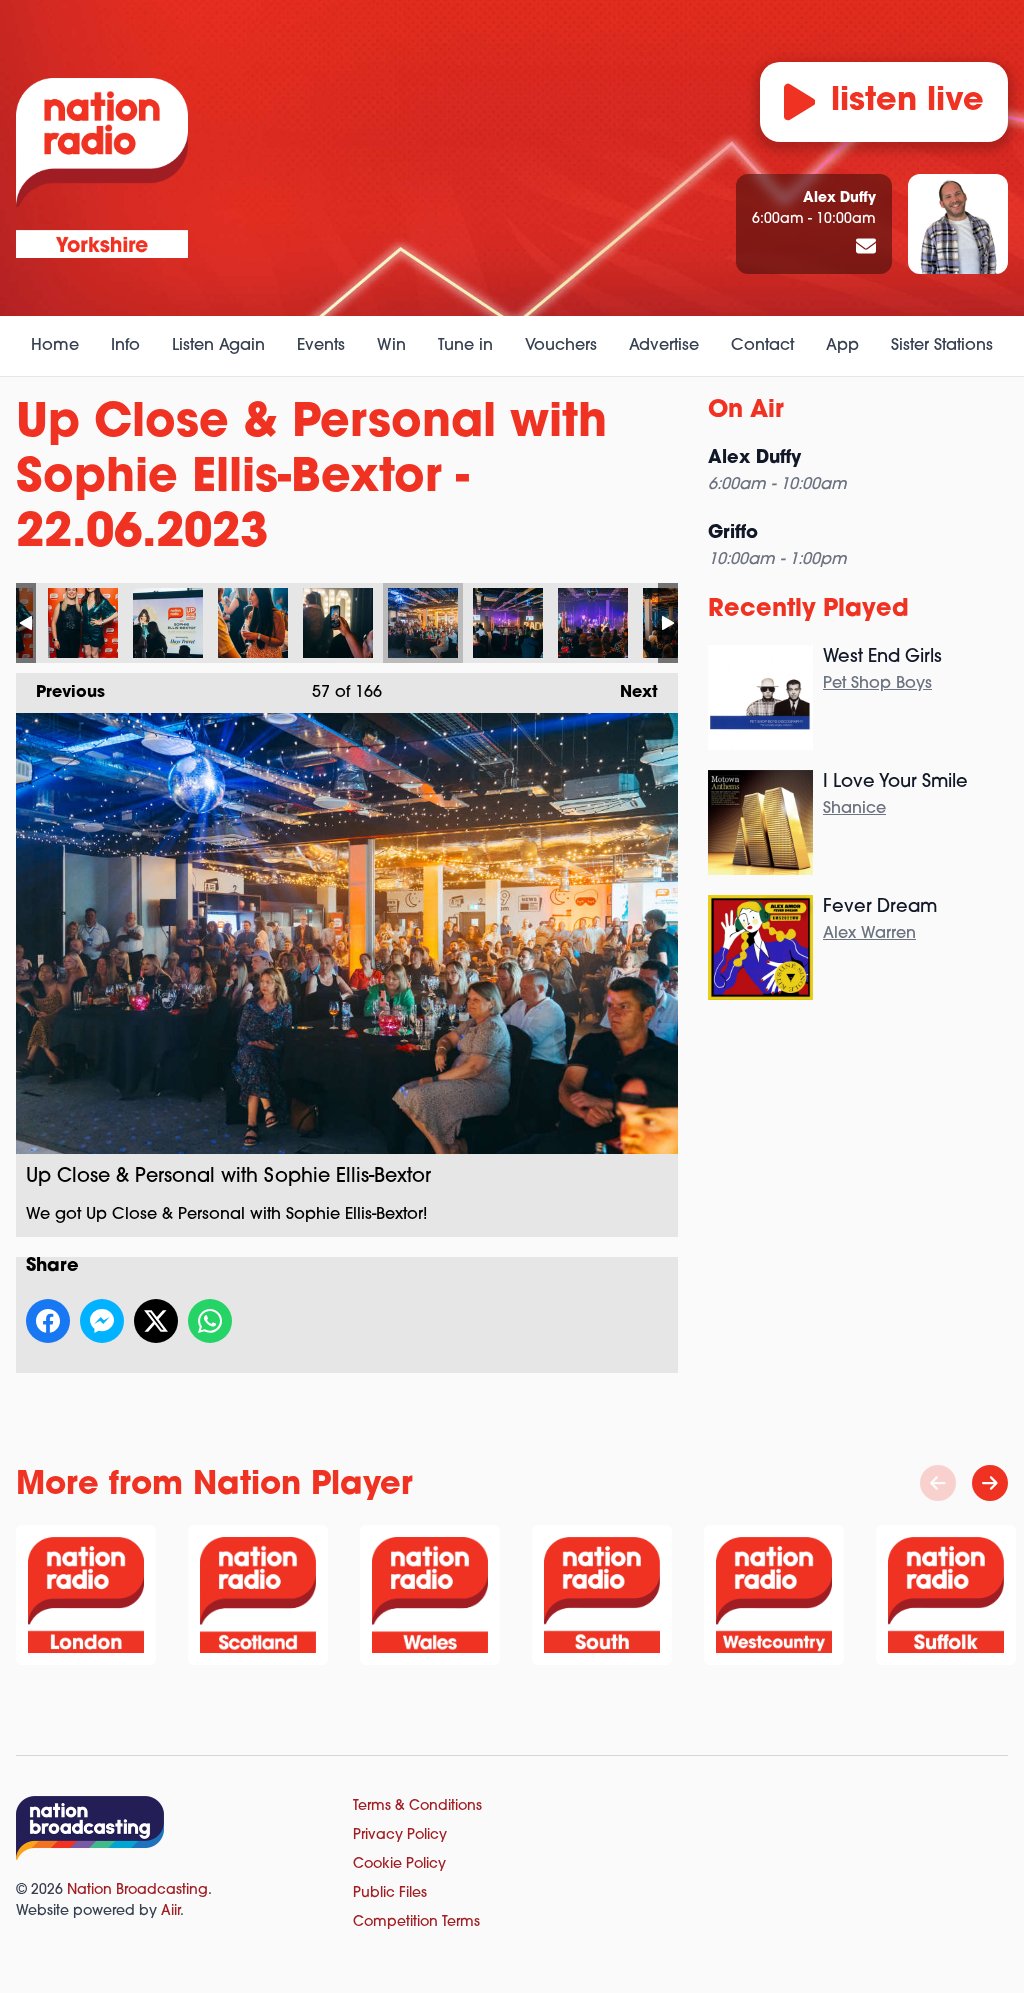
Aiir (170, 1911)
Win (391, 346)
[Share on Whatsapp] (210, 1321)
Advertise (664, 346)
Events (321, 346)
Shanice (854, 809)
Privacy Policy (400, 1835)
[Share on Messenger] (102, 1321)
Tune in (465, 346)
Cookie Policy (399, 1864)
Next (629, 693)
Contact (762, 346)
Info (125, 346)
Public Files (390, 1893)
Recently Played (808, 610)
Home (55, 346)
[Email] (866, 248)
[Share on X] (156, 1321)
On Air (746, 411)
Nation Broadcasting (137, 1890)
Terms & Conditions (417, 1806)
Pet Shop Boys (877, 684)
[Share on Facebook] (48, 1321)
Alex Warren (869, 934)
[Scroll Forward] (990, 1483)
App (842, 346)
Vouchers (561, 346)
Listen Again (218, 346)
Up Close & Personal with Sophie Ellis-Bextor (83, 623)
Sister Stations (942, 346)
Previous (60, 693)
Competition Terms (416, 1922)
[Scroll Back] (938, 1483)
